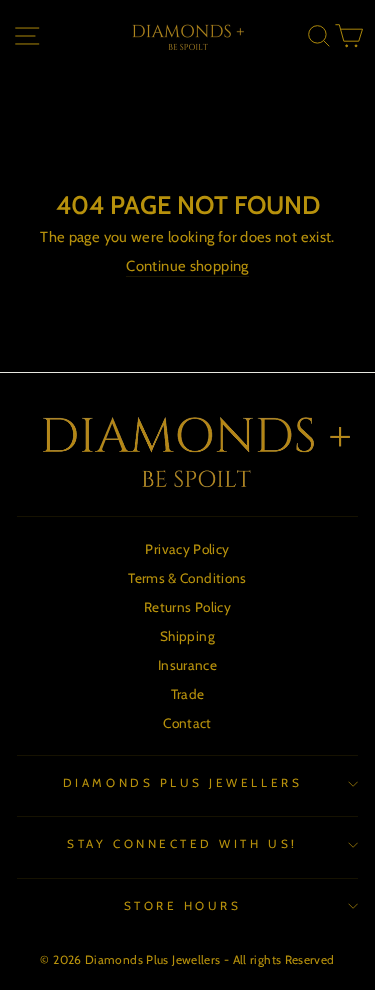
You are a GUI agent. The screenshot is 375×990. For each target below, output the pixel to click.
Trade (188, 694)
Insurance (187, 665)
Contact (187, 723)
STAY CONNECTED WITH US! (182, 844)
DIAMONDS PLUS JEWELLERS (182, 783)
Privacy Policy (187, 549)
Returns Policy (187, 607)
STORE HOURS (183, 906)
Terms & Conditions (187, 578)
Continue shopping (187, 266)
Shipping (187, 636)
